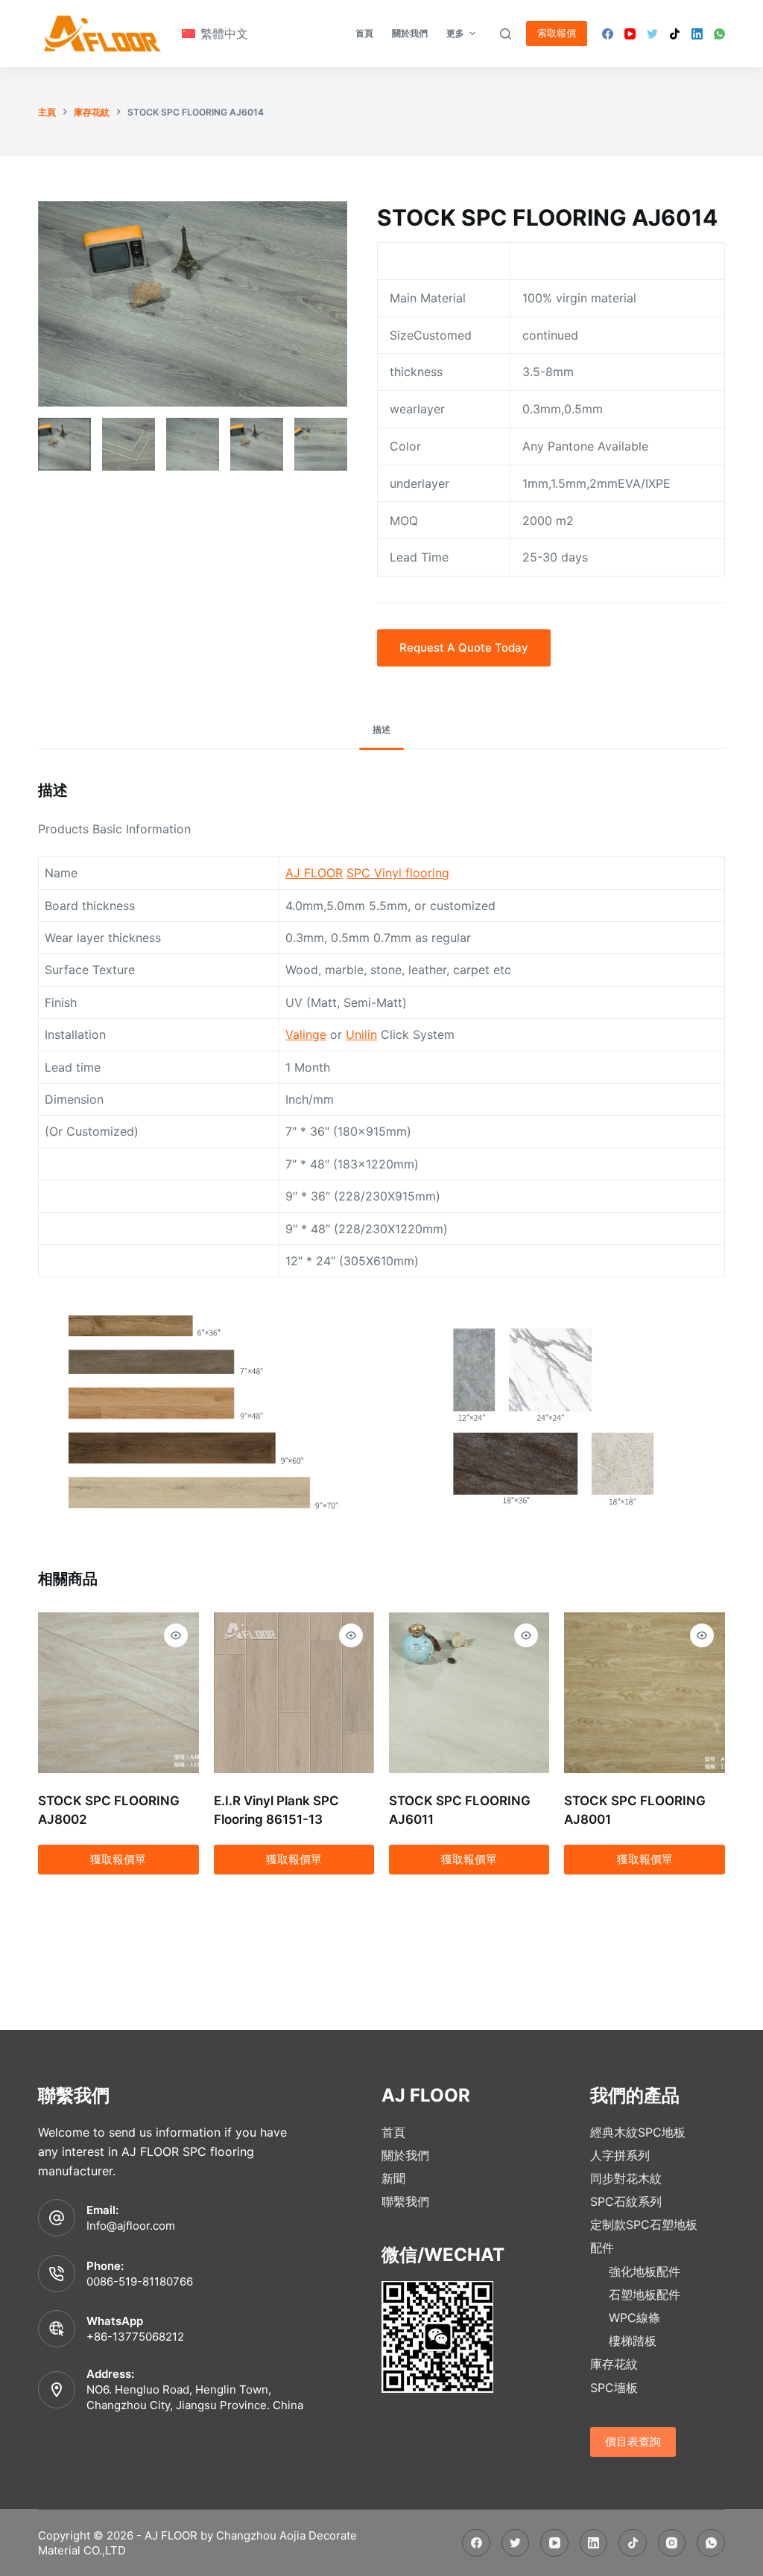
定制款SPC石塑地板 (644, 2224)
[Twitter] (652, 34)
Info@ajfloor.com (131, 2226)
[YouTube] (630, 34)
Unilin (361, 1034)
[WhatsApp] (719, 34)
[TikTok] (675, 34)
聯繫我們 (405, 2201)
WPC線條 (634, 2318)
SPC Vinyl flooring (398, 873)
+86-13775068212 (135, 2337)
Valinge (306, 1034)
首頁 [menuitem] (364, 33)
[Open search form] (506, 34)
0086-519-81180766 (140, 2281)
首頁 (393, 2132)
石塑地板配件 (645, 2294)
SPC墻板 (614, 2388)
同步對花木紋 (626, 2178)
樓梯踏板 (633, 2341)
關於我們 (405, 2155)
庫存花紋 (614, 2364)
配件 (602, 2248)
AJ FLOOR (314, 873)
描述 (381, 729)
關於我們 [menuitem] (410, 33)
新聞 (393, 2178)
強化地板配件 (645, 2271)
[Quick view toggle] (176, 1635)
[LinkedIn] (697, 34)
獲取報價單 (118, 1859)
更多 (455, 33)
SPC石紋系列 (626, 2201)
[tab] (381, 730)
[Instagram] (672, 2543)
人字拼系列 (620, 2155)
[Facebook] (608, 34)
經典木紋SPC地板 (638, 2132)
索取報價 (557, 33)
